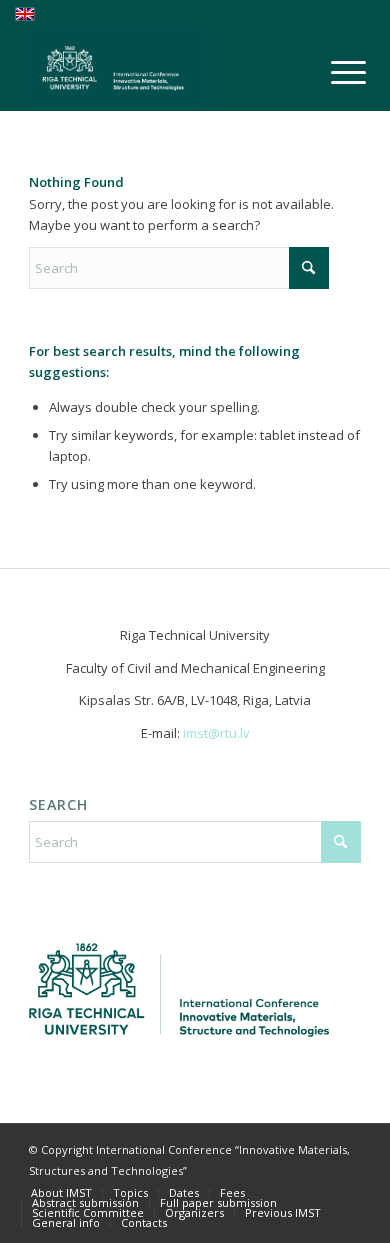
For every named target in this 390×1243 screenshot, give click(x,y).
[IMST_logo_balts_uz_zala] (161, 70)
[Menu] (333, 72)
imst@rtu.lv (216, 733)
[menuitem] (333, 72)
